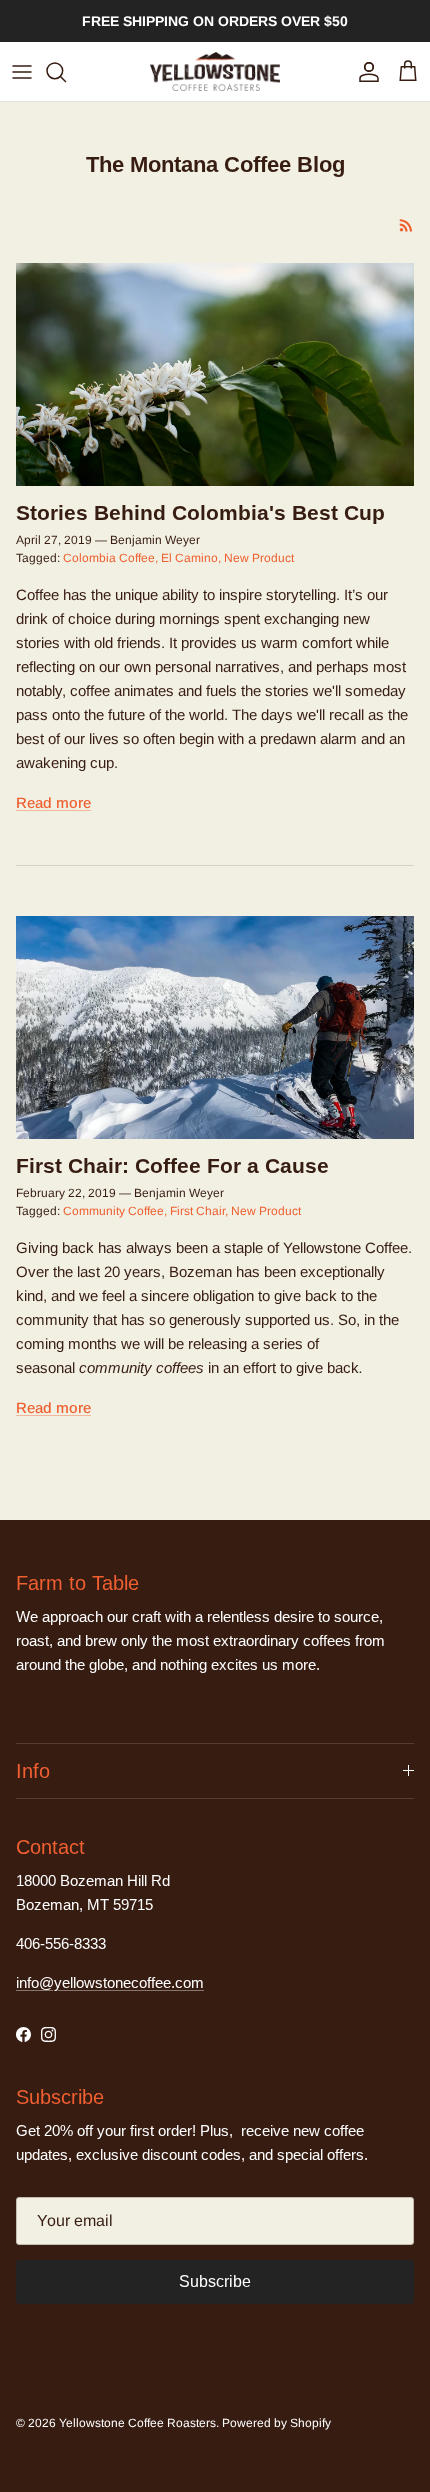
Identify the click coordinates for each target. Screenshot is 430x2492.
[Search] (66, 72)
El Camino (189, 558)
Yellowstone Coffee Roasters (137, 2423)
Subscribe (215, 2281)
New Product (259, 558)
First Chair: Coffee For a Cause (172, 1165)
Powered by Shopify (276, 2423)
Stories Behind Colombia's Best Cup (200, 512)
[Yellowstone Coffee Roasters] (215, 71)
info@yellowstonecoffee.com (110, 1982)
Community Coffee (113, 1211)
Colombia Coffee (109, 558)
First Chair (197, 1211)
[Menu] (22, 72)
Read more (53, 802)
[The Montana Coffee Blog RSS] (406, 225)
